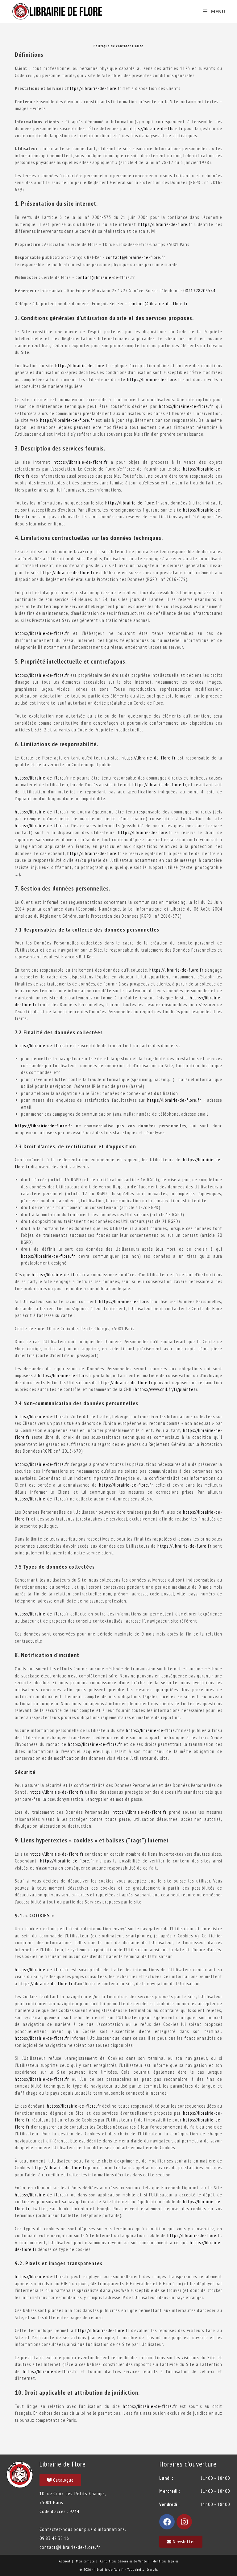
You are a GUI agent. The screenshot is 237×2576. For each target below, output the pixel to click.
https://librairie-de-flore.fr (94, 88)
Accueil (65, 2561)
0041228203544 (199, 291)
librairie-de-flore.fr (109, 2569)
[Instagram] (184, 2522)
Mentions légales (165, 2561)
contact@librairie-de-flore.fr (135, 257)
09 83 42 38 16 (54, 2538)
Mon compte (85, 2561)
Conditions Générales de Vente (124, 2561)
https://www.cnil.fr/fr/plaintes (165, 1389)
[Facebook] (167, 2522)
